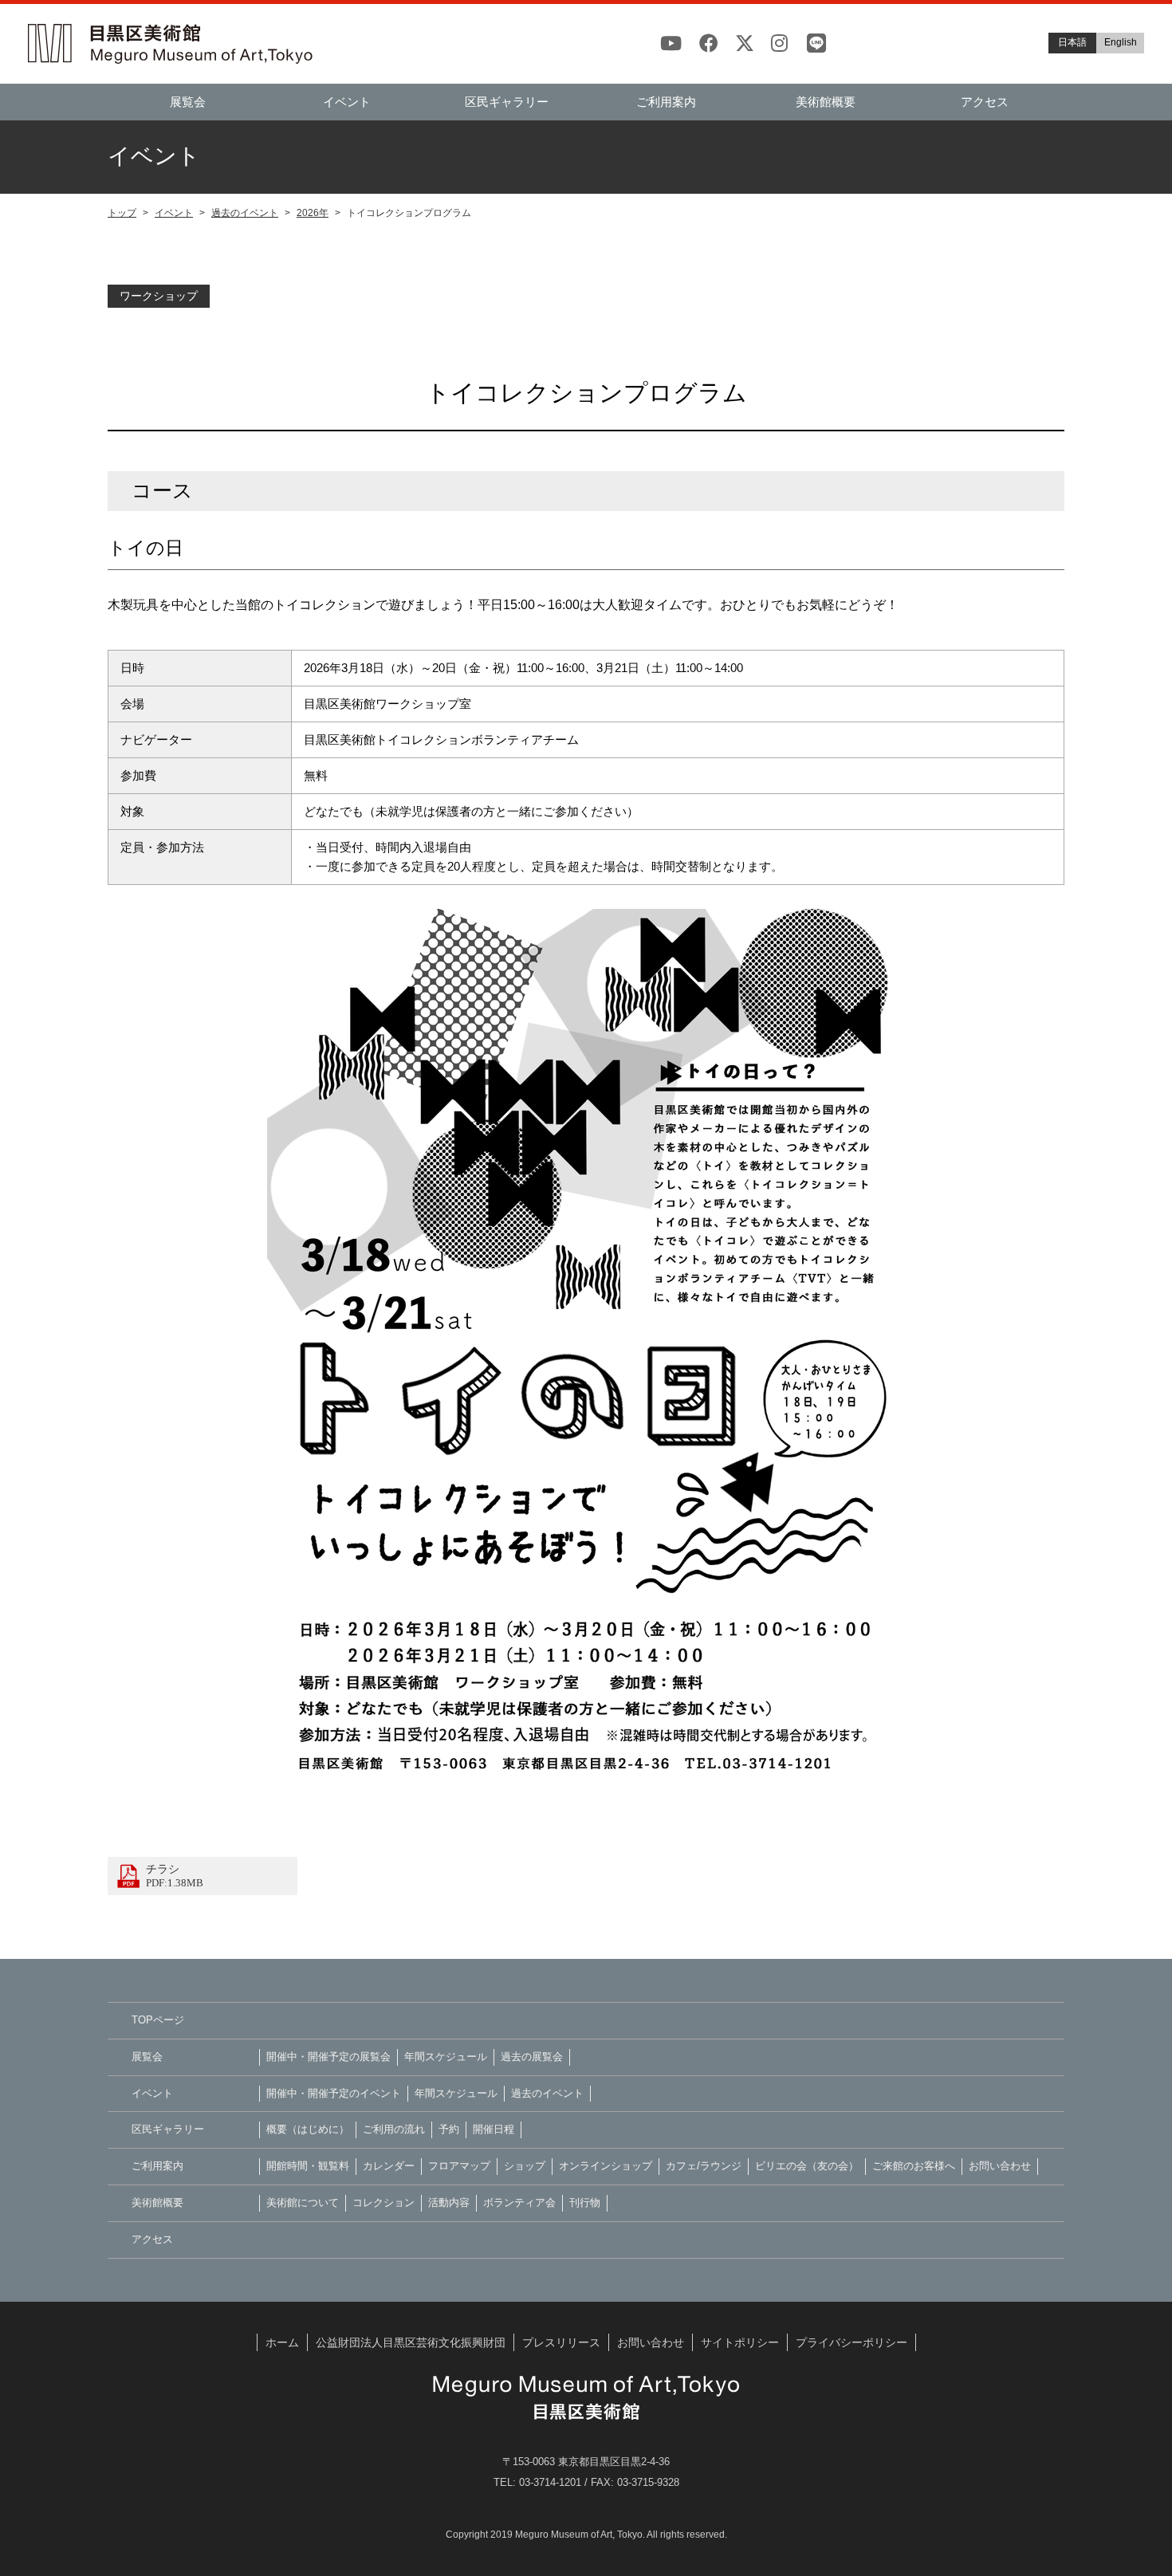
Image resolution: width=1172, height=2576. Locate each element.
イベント (347, 102)
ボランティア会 (519, 2202)
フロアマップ (459, 2166)
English (1121, 42)
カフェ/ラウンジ (704, 2166)
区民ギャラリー (507, 102)
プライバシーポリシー (851, 2342)
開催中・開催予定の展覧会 (328, 2057)
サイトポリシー (740, 2342)
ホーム (282, 2342)
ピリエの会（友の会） (807, 2166)
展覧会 (188, 102)
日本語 (1072, 42)
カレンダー (389, 2166)
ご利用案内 (666, 102)
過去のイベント (245, 213)
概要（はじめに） (308, 2129)
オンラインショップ (606, 2166)
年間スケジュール (446, 2057)
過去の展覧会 (532, 2057)
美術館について (303, 2202)
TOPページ (158, 2020)
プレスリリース (561, 2342)
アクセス (985, 102)
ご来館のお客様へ (914, 2166)
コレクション (383, 2202)
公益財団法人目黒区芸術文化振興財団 (411, 2342)
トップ (122, 213)
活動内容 (449, 2202)
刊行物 (585, 2202)
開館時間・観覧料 (308, 2166)
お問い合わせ (1000, 2166)
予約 (449, 2129)
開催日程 (494, 2129)
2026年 (313, 213)
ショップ (525, 2166)
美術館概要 (826, 102)
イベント (174, 213)
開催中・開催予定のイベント (334, 2093)
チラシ (175, 1876)
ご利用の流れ (394, 2129)
